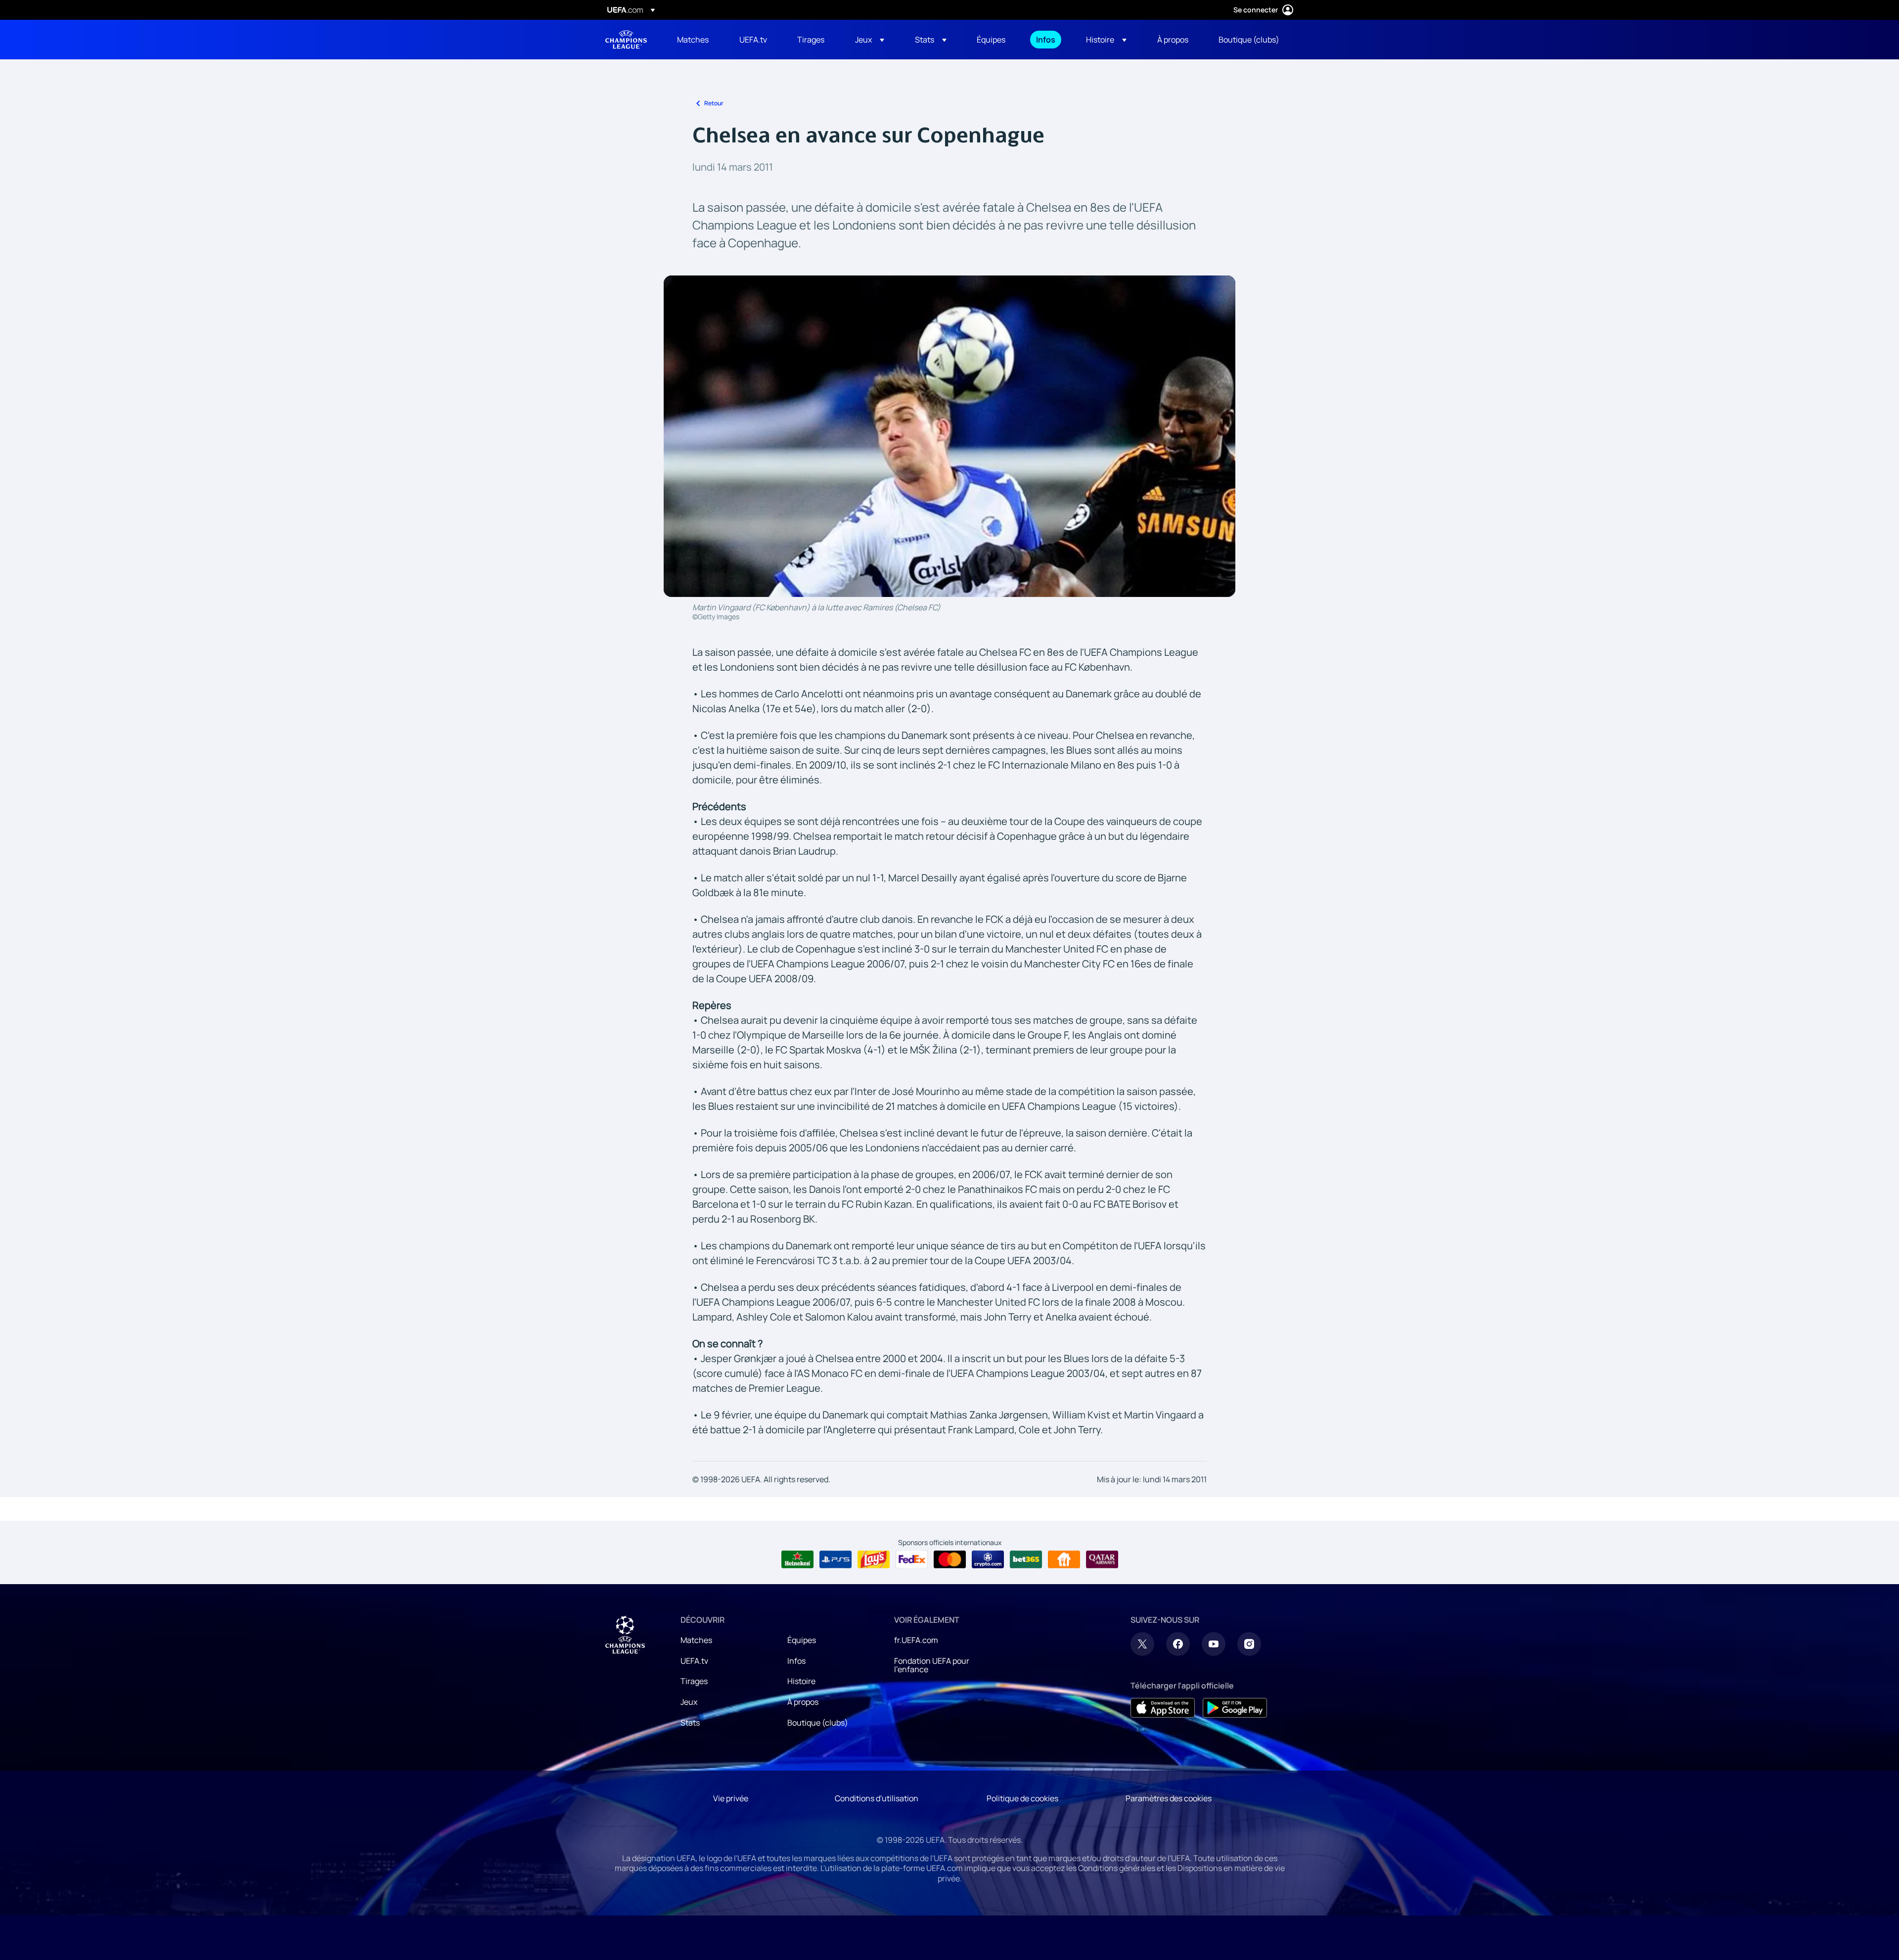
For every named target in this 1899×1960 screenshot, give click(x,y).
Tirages (694, 1681)
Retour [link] (714, 103)
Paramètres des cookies (1169, 1798)
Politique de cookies (1022, 1798)
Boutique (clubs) (818, 1723)
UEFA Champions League (626, 40)
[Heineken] (797, 1559)
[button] (870, 40)
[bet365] (1026, 1559)
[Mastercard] (950, 1559)
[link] (693, 40)
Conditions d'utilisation (877, 1798)
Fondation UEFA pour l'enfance (932, 1665)
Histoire (801, 1681)
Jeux (689, 1702)
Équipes (802, 1640)
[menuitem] (696, 40)
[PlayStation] (836, 1559)
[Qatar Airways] (1102, 1559)
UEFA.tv (694, 1661)
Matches (696, 1640)
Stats (690, 1723)
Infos (796, 1661)
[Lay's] (874, 1559)
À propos (803, 1702)
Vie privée (731, 1798)
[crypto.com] (988, 1559)
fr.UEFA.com (916, 1640)
